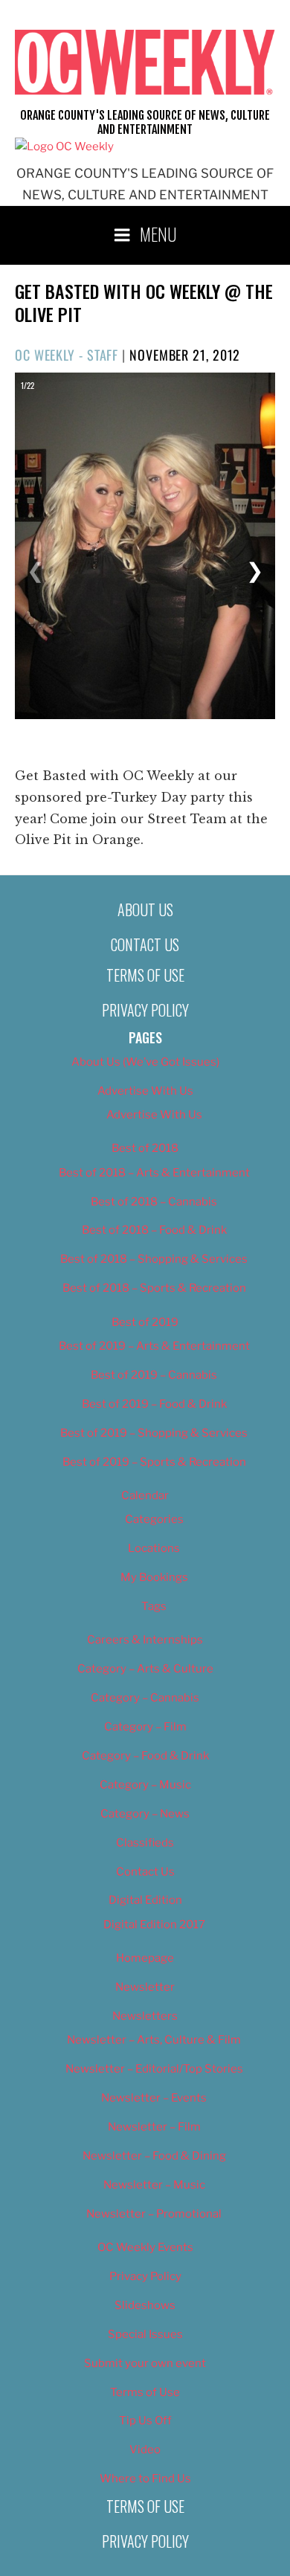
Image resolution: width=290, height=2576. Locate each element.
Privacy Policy (145, 1010)
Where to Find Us (145, 2479)
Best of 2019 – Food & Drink (154, 1404)
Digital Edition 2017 (154, 1925)
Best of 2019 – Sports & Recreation (154, 1462)
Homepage (145, 1958)
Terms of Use (145, 975)
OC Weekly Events (145, 2247)
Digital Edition (145, 1900)
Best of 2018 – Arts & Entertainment (154, 1173)
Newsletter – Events (154, 2098)
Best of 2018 (145, 1148)
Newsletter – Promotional (154, 2214)
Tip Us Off (145, 2421)
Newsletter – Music (154, 2185)
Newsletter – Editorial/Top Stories (154, 2069)
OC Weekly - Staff (67, 355)
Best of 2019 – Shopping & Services (154, 1433)
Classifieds (145, 1843)
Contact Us (145, 944)
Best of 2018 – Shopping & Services (154, 1259)
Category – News (145, 1814)
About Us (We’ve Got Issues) (145, 1062)
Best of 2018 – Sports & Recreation (154, 1288)
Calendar (145, 1495)
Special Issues (145, 2334)
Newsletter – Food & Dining (154, 2156)
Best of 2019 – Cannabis (154, 1375)
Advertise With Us (145, 1091)
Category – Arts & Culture (145, 1669)
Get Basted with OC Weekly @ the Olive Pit (144, 302)
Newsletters (145, 2016)
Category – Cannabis (145, 1698)
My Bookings (154, 1577)
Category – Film (145, 1727)
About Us (145, 909)
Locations (154, 1548)
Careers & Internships (145, 1640)
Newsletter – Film (154, 2127)
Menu (158, 234)
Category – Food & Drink (145, 1756)
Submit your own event (145, 2363)
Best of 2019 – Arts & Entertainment (154, 1346)
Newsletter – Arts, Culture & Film (154, 2040)
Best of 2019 (145, 1322)
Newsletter (145, 1987)
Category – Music (145, 1785)
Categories (154, 1519)
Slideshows (145, 2305)
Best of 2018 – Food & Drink (154, 1230)
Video (145, 2450)
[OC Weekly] (64, 146)
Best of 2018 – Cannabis (154, 1202)
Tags (154, 1606)
